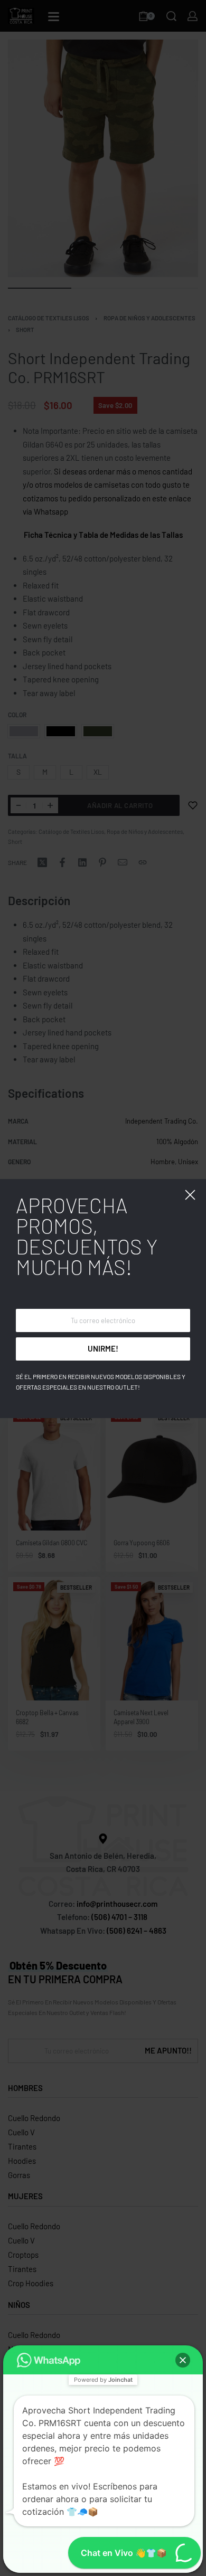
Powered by (103, 2380)
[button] (183, 2360)
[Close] (190, 1195)
